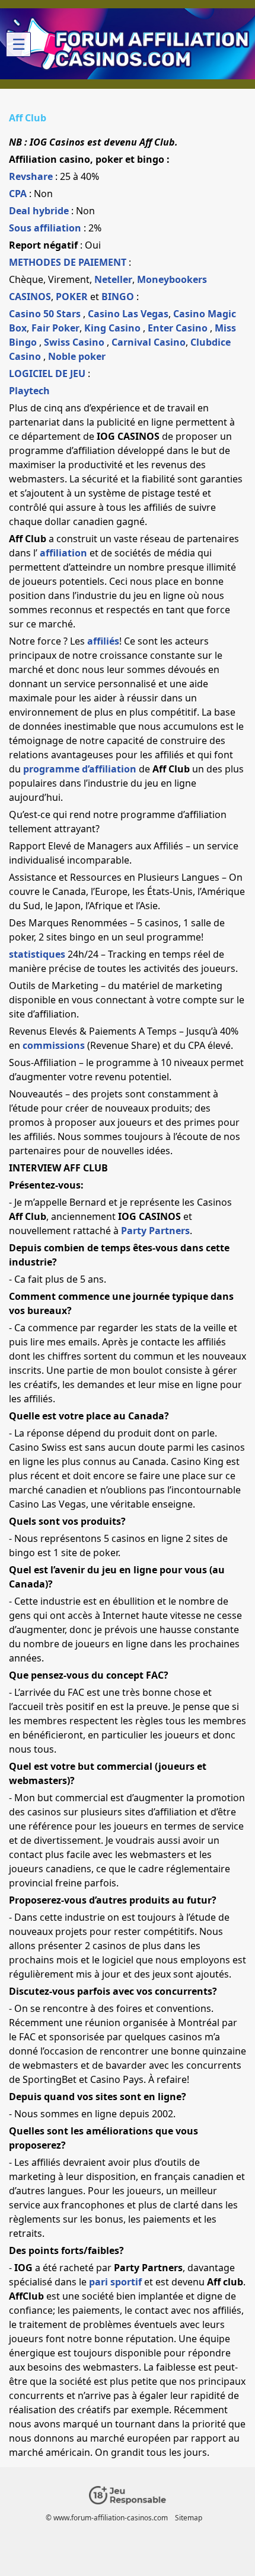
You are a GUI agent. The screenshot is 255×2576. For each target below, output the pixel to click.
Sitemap (189, 2518)
